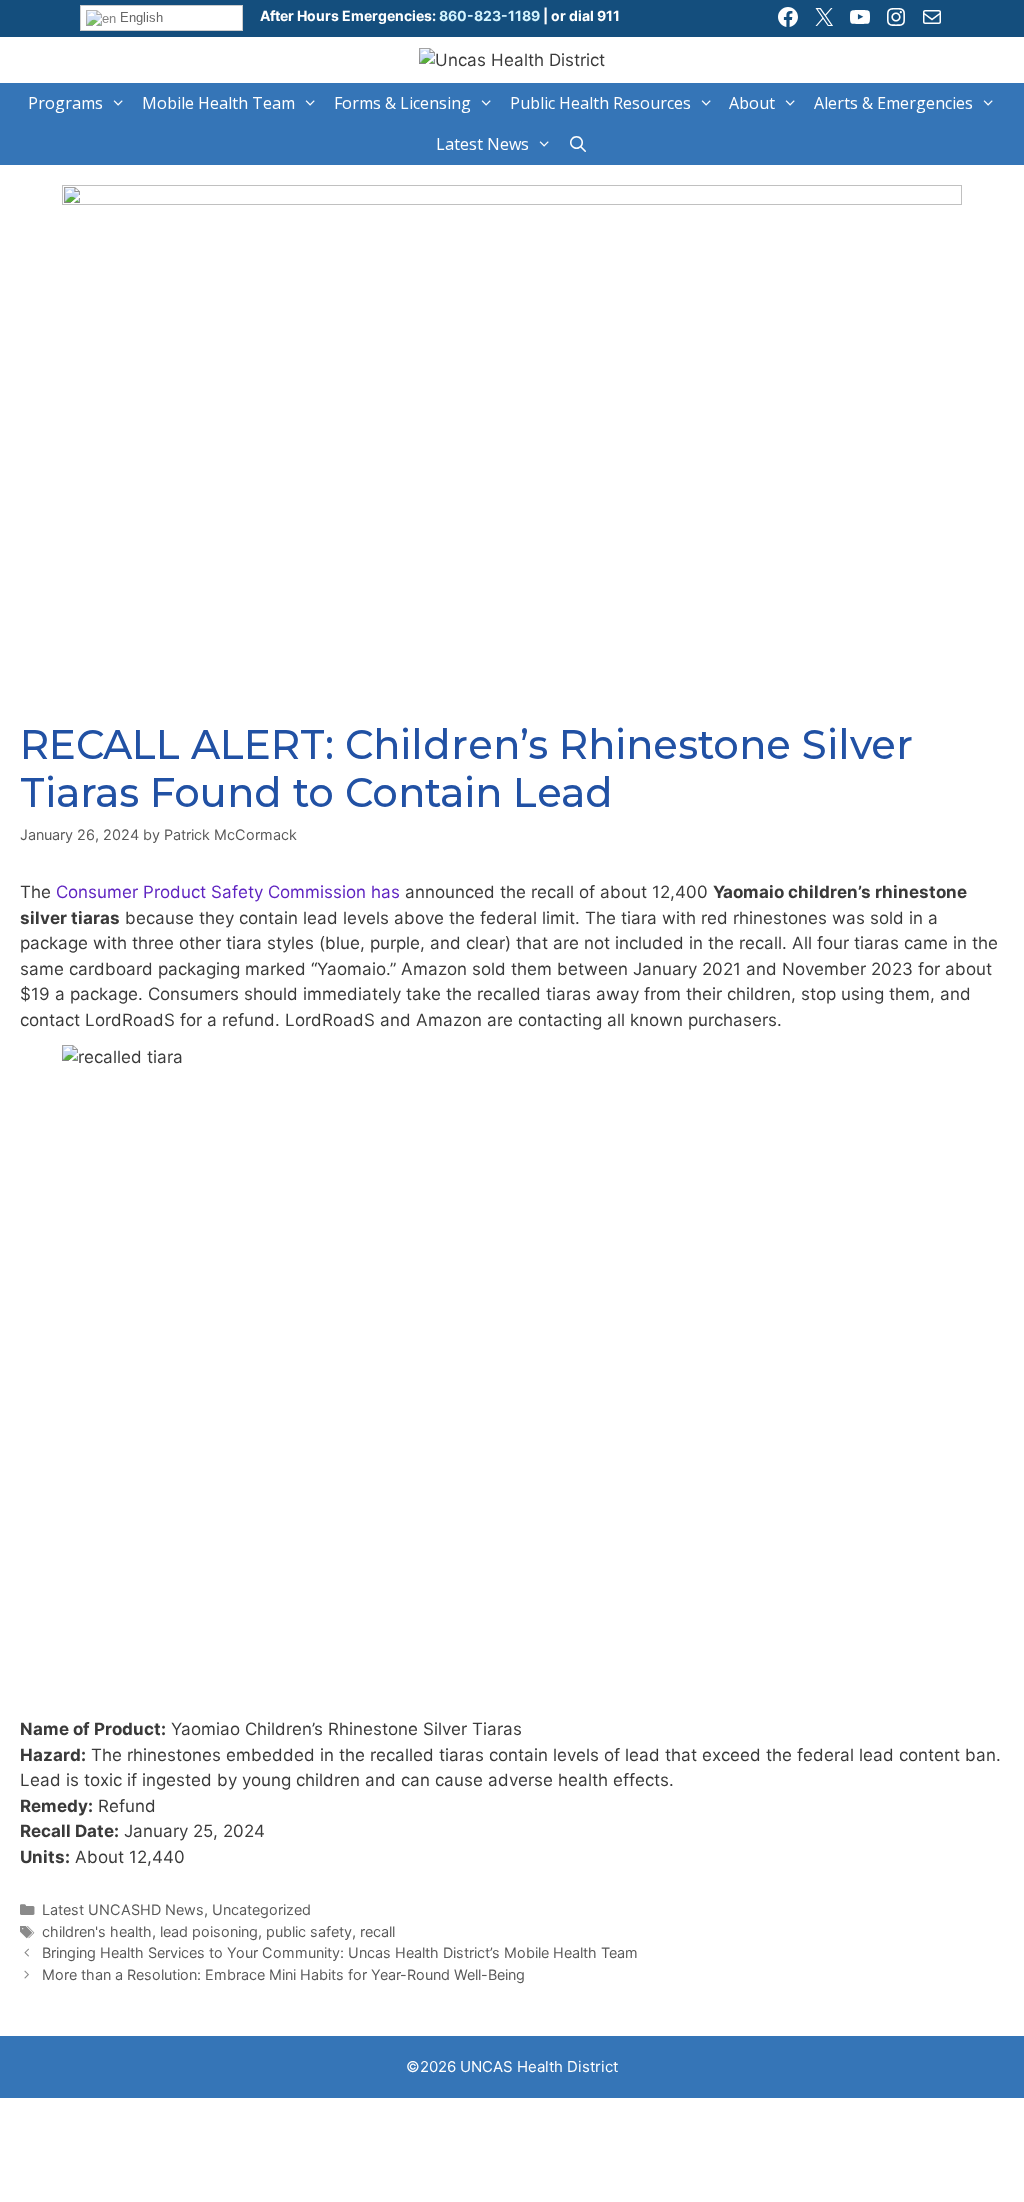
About (752, 103)
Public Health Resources (600, 103)
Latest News (482, 144)
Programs (65, 103)
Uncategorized (261, 1909)
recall (377, 1931)
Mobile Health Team (218, 103)
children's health (97, 1931)
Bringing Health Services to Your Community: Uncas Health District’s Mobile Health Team (340, 1952)
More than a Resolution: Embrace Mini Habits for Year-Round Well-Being (283, 1974)
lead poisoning (209, 1931)
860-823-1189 (488, 15)
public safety (309, 1931)
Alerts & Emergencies (893, 103)
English (139, 17)
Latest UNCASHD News (123, 1909)
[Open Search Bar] (578, 144)
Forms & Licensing (402, 103)
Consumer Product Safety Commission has (228, 892)
